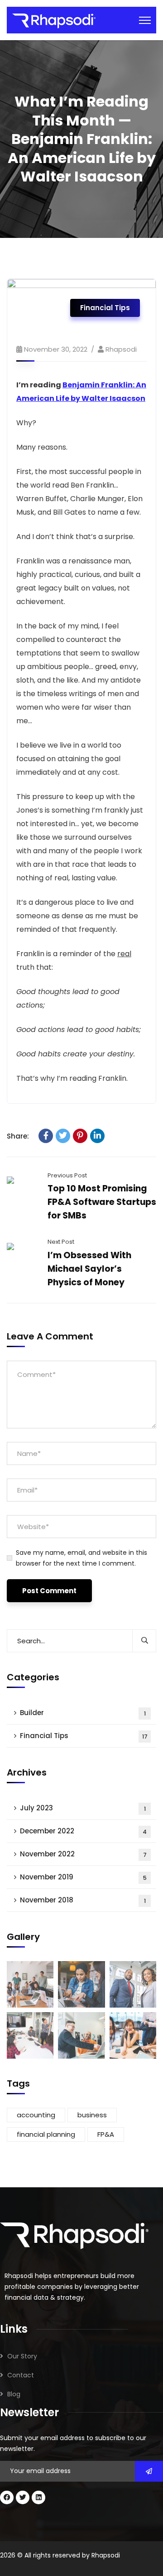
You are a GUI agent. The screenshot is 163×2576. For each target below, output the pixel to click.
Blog (14, 2394)
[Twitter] (63, 1136)
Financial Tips (105, 308)
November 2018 (83, 1900)
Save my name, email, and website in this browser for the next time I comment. (81, 1558)
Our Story (22, 2356)
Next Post (61, 1242)
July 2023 (83, 1808)
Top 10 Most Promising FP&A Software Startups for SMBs (102, 1202)
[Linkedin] (38, 2497)
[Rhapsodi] (54, 21)
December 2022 (83, 1831)
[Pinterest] (80, 1136)
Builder (83, 1713)
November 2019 (83, 1877)
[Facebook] (46, 1136)
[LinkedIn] (97, 1136)
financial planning (46, 2134)
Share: (18, 1136)
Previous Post (67, 1175)
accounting (36, 2115)
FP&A (106, 2134)
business (92, 2115)
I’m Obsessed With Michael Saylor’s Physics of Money (89, 1269)
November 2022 (83, 1854)
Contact (21, 2375)
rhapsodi (121, 349)
